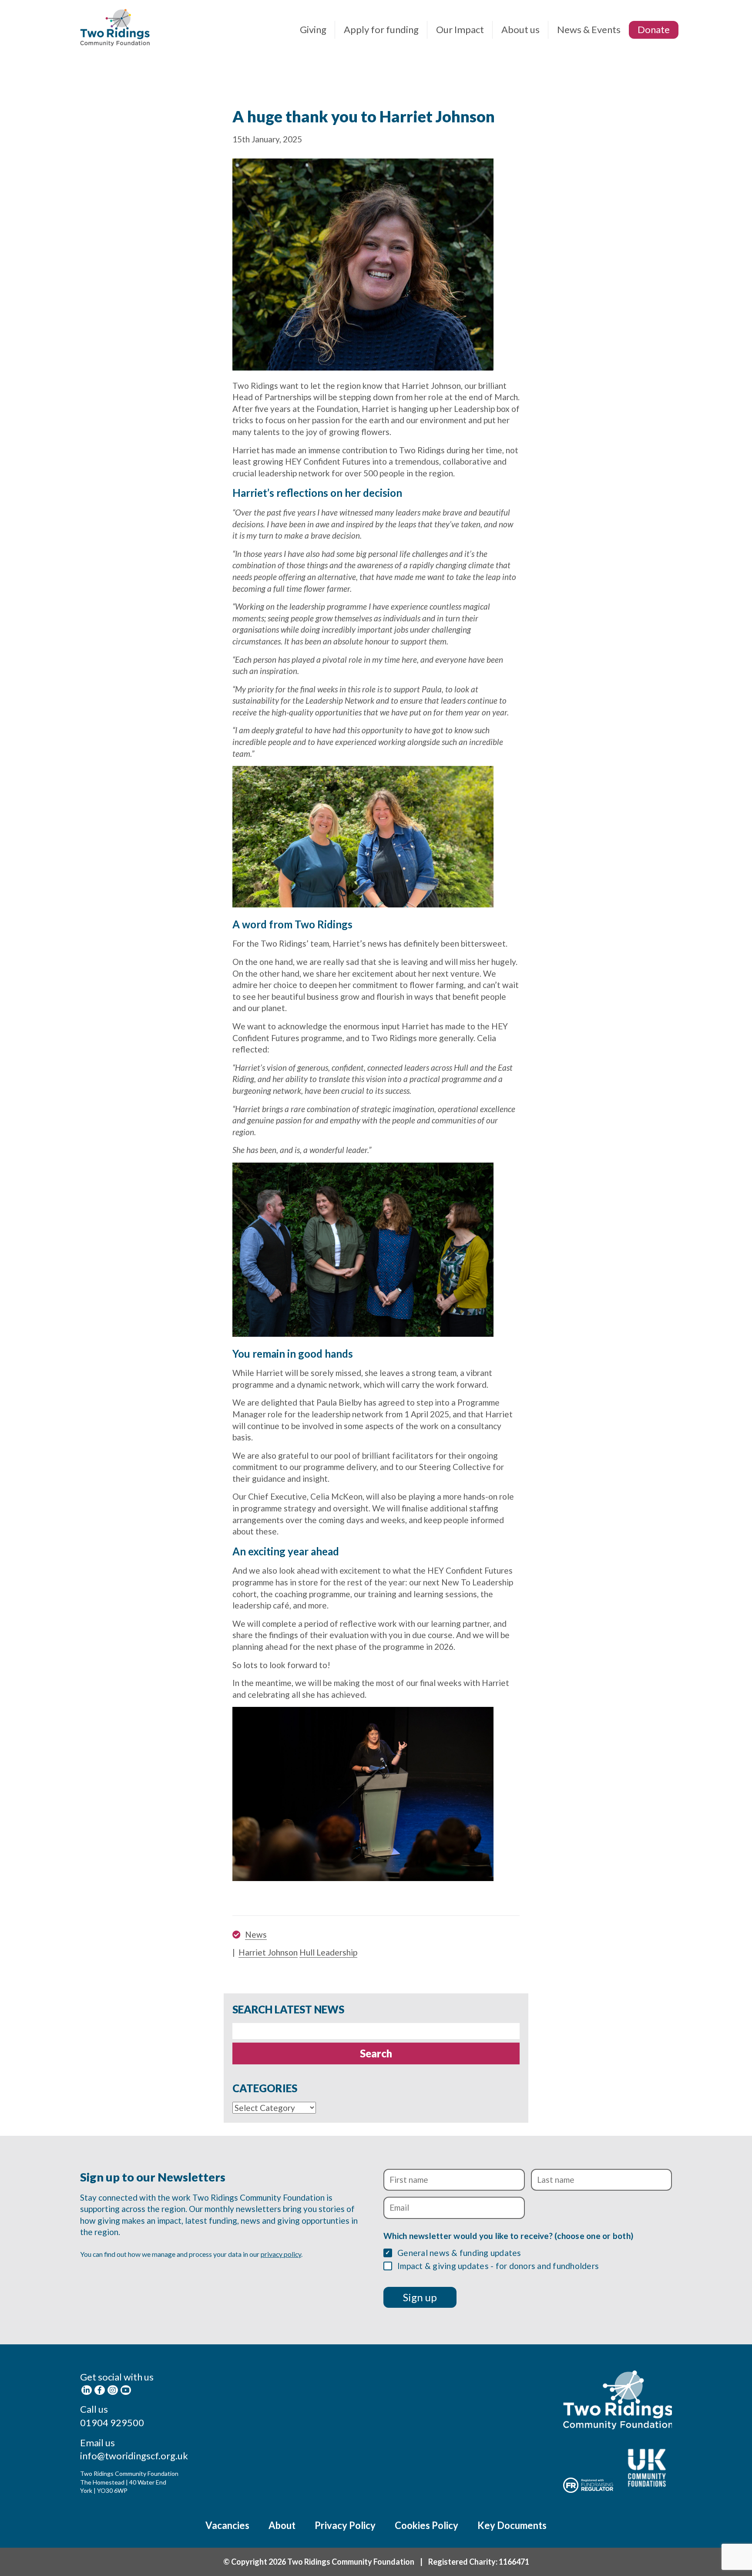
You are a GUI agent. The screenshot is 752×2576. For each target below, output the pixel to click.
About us (520, 29)
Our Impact (460, 29)
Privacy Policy (345, 2525)
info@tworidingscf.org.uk (134, 2456)
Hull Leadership (328, 1952)
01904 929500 (112, 2423)
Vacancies (227, 2525)
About (282, 2525)
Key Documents (512, 2525)
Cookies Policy (426, 2525)
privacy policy (281, 2254)
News (256, 1934)
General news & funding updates (459, 2253)
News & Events (589, 29)
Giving (313, 29)
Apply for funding (381, 29)
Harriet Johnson (268, 1952)
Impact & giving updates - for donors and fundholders (498, 2266)
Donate (654, 29)
